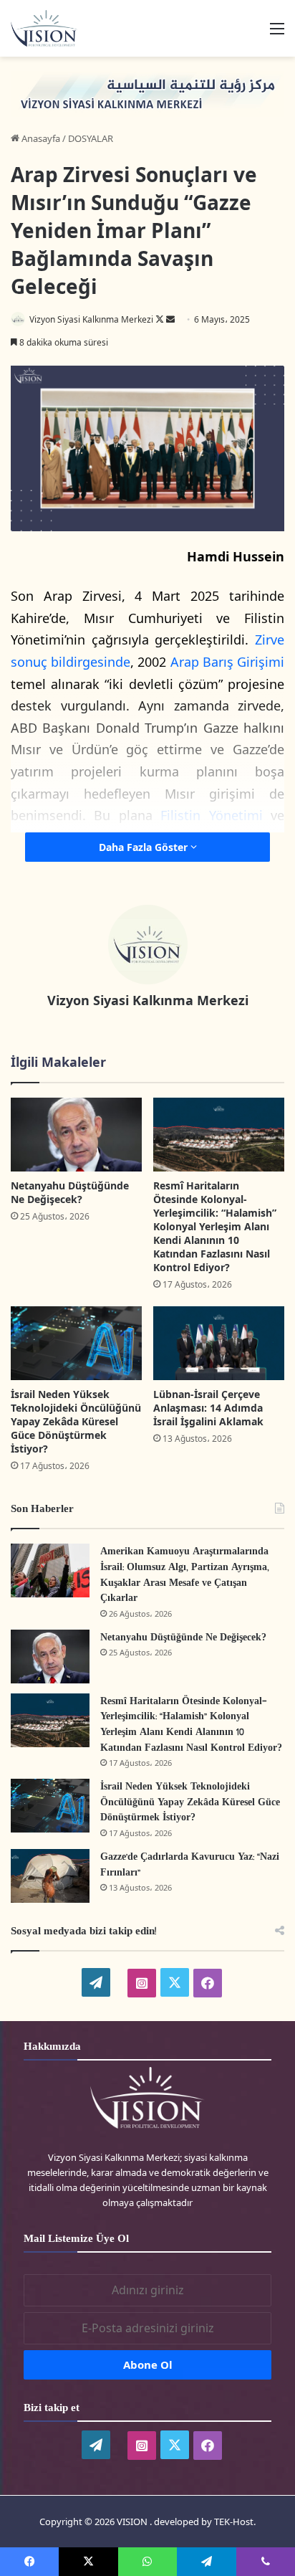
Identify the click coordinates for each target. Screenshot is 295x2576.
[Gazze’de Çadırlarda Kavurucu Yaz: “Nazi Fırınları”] (50, 1876)
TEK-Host (234, 2522)
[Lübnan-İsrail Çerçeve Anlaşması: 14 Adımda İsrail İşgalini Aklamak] (219, 1343)
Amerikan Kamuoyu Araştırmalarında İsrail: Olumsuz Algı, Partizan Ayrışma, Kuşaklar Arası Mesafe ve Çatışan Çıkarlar (185, 1575)
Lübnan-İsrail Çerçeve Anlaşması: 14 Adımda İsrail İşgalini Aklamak (208, 1408)
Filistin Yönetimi (211, 815)
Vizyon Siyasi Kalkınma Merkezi (91, 319)
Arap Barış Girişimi (227, 662)
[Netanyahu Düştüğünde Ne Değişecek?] (76, 1135)
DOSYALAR (91, 138)
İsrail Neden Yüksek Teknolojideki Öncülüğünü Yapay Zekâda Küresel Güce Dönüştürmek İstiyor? (76, 1421)
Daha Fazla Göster (145, 847)
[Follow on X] (161, 319)
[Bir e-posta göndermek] (170, 319)
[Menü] (277, 33)
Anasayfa (40, 138)
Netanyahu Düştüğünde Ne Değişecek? (70, 1192)
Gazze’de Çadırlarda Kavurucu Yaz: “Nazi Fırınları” (190, 1865)
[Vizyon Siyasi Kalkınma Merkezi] (50, 28)
